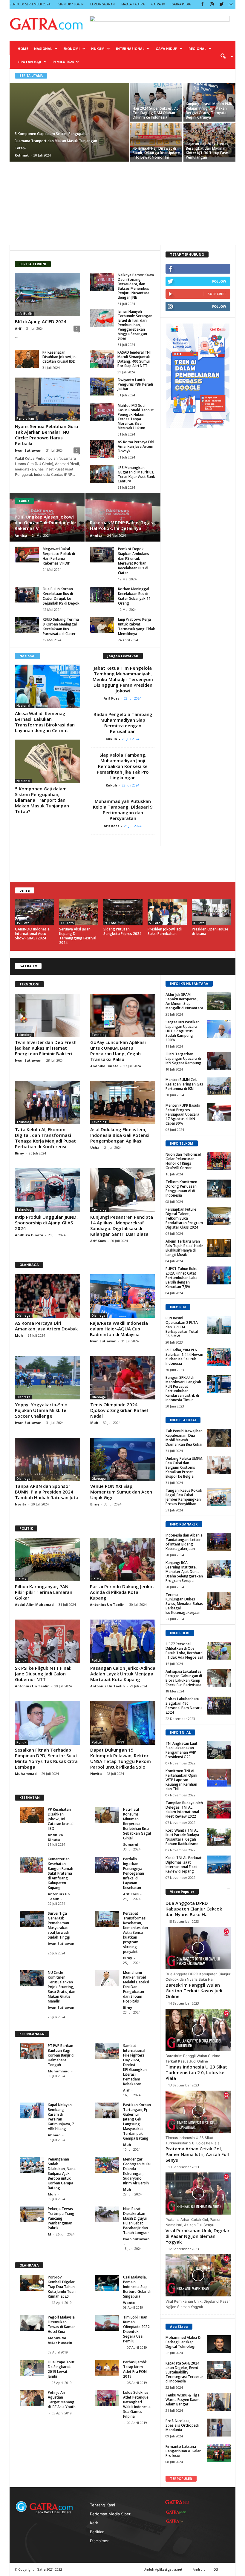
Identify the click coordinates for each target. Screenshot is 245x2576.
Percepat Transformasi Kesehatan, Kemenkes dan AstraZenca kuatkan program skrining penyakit (135, 1932)
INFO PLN (178, 1307)
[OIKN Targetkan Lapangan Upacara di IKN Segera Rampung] (219, 1061)
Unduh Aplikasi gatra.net (163, 2569)
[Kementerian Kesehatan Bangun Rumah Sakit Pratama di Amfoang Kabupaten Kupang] (32, 1865)
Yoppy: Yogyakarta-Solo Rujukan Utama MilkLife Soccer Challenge (41, 1410)
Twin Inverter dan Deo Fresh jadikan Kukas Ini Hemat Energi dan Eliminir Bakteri (46, 1048)
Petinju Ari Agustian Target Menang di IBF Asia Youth (62, 2400)
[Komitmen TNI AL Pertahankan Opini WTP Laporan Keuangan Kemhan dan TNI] (219, 1778)
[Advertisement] (122, 203)
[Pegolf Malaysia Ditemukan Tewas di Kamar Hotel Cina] (32, 2323)
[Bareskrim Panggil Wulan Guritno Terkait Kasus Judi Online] (198, 2030)
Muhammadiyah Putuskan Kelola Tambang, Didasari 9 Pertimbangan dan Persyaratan (123, 810)
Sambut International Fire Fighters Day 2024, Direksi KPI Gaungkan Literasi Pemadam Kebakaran (135, 2065)
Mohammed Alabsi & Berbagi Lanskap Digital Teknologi (183, 2342)
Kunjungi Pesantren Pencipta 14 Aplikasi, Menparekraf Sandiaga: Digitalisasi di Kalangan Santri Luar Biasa (122, 1225)
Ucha (95, 1147)
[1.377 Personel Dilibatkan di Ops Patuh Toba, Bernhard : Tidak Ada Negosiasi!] (219, 1651)
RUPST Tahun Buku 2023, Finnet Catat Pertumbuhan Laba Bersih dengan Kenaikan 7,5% (182, 1278)
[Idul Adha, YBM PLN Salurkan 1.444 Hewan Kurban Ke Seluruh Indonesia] (219, 1357)
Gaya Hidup (166, 49)
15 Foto (23, 923)
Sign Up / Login (71, 4)
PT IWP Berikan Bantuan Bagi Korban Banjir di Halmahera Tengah (61, 2055)
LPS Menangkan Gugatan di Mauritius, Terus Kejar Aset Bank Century (136, 474)
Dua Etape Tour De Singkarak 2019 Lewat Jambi (61, 2369)
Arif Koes (113, 698)
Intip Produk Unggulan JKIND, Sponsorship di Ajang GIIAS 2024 (46, 1223)
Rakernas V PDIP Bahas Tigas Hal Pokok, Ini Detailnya (121, 525)
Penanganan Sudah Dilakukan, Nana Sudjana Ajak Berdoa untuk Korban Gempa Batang (62, 2173)
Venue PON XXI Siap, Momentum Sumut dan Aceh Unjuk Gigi (121, 1492)
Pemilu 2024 (63, 62)
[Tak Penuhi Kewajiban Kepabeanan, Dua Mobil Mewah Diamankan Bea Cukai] (219, 1438)
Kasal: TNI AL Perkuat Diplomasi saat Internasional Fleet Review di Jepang (184, 1864)
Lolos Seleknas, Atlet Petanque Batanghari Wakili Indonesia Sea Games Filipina (137, 2404)
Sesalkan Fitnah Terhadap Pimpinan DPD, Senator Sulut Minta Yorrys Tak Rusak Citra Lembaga (46, 1758)
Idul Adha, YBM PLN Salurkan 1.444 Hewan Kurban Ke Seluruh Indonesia (184, 1357)
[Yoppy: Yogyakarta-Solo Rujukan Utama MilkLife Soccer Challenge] (48, 1378)
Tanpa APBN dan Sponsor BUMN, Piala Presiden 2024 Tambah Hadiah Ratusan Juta (47, 1492)
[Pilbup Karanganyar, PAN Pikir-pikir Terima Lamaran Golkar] (48, 1560)
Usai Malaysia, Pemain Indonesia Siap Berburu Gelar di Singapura (137, 2287)
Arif (18, 328)
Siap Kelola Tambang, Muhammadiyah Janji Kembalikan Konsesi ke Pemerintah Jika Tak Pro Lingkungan (123, 766)
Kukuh (113, 739)
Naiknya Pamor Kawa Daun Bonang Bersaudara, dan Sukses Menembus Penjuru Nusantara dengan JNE (136, 286)
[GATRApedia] (177, 2512)
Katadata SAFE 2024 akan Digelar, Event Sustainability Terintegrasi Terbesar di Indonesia (184, 2372)
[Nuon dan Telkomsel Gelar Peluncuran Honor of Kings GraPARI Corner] (219, 1161)
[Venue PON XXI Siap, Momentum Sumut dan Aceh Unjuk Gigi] (123, 1459)
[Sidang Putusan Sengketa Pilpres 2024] (123, 912)
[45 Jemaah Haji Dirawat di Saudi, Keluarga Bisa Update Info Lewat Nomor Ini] (156, 140)
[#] (219, 2344)
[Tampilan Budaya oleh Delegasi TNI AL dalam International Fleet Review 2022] (219, 1810)
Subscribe (217, 294)
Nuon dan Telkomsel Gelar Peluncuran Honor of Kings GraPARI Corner (183, 1161)
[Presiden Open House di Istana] (211, 912)
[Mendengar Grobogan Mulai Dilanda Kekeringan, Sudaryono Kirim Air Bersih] (107, 2165)
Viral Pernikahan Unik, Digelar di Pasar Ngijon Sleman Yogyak (197, 2236)
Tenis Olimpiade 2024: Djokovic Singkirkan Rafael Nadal (119, 1410)
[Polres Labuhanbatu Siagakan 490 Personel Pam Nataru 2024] (219, 1706)
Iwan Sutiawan (28, 450)
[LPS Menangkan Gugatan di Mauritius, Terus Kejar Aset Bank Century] (102, 474)
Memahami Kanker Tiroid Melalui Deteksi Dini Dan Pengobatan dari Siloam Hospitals (136, 1987)
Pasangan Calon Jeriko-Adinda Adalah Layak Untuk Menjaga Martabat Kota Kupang (123, 1674)
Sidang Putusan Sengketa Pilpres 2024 (122, 931)
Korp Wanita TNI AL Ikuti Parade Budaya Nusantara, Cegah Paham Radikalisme (182, 1837)
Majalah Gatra (133, 4)
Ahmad (54, 2135)
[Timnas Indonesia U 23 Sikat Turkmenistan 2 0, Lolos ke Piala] (198, 2112)
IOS (215, 2569)
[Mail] (231, 4)
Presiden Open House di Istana (210, 931)
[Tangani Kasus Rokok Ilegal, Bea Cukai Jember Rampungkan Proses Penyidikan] (219, 1497)
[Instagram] (212, 4)
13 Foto (67, 923)
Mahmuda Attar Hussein (60, 2340)
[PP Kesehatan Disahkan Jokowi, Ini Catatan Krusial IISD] (27, 359)
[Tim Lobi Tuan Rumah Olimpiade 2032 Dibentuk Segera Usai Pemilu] (107, 2323)
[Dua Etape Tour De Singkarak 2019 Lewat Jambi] (32, 2368)
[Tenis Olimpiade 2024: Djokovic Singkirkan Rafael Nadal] (123, 1378)
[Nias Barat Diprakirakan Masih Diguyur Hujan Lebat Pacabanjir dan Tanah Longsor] (107, 2214)
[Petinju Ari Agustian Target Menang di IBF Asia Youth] (32, 2398)
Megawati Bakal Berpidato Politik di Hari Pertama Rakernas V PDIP (59, 556)
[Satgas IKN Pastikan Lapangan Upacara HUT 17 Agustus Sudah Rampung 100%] (219, 1029)
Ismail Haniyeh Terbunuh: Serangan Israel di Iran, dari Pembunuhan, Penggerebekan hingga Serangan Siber (135, 325)
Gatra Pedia (181, 4)
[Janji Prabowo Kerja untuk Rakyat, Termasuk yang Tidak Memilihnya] (102, 625)
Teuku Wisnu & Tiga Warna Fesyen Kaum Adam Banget (183, 2400)
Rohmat (22, 155)
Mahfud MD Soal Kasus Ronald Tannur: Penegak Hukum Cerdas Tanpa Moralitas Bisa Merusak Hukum (136, 417)
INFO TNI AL (180, 1732)
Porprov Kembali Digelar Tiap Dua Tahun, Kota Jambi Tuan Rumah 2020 (62, 2287)
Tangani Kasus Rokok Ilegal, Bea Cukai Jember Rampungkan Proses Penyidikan (184, 1497)
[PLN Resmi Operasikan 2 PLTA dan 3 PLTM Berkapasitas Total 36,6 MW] (219, 1325)
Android (199, 2569)
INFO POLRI (180, 1633)
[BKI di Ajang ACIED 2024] (48, 294)
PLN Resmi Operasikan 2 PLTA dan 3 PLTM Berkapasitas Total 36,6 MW (182, 1327)
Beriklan (97, 2532)
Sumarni (131, 1844)
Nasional (43, 49)
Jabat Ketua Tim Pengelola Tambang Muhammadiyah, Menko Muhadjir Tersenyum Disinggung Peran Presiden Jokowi (123, 679)
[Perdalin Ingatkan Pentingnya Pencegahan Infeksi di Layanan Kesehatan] (107, 1865)
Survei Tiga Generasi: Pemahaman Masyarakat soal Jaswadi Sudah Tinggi (59, 1925)
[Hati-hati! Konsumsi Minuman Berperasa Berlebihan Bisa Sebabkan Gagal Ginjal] (107, 1815)
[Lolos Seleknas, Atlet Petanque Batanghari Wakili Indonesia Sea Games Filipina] (107, 2398)
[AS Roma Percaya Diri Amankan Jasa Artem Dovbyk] (102, 449)
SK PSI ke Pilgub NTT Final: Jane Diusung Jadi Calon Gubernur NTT (43, 1674)
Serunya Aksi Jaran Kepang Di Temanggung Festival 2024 (78, 936)
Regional (197, 49)
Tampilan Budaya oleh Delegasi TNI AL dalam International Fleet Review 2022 (184, 1810)
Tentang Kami (102, 2505)
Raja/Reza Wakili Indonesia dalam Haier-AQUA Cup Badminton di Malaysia (119, 1329)
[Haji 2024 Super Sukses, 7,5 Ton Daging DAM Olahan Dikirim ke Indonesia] (156, 100)
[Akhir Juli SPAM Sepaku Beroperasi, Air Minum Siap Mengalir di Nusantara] (219, 1001)
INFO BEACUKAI (183, 1420)
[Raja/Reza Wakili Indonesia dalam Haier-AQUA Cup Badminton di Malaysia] (122, 1296)
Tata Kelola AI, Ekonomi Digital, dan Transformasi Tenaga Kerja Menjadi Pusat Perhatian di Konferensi (45, 1138)
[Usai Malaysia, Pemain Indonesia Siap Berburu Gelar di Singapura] (107, 2283)
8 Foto (199, 923)
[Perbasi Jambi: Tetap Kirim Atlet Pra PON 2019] (107, 2368)
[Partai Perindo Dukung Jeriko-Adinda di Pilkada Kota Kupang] (122, 1560)
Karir (94, 2523)
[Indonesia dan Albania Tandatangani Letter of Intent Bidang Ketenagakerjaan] (219, 1542)
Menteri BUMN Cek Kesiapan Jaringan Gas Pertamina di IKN (184, 1084)
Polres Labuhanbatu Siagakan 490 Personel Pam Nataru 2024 (184, 1706)
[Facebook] (202, 4)
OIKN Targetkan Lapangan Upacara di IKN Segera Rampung (183, 1058)
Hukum (98, 49)
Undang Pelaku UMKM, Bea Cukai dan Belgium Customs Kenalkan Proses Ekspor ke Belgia (184, 1467)
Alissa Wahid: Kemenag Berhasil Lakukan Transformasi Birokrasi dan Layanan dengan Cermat (45, 722)
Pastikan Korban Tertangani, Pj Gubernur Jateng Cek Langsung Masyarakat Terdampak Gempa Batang (137, 2122)
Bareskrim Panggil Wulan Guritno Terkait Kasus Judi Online (194, 1991)
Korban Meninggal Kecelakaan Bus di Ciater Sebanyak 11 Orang (134, 596)
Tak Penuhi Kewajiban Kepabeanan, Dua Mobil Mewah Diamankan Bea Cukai (184, 1438)
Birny (20, 1153)
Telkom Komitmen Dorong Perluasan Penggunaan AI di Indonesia (181, 1189)
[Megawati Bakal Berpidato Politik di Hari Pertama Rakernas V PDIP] (27, 555)
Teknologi (24, 1035)
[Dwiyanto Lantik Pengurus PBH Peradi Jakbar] (102, 387)
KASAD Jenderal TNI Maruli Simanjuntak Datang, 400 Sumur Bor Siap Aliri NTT (134, 359)
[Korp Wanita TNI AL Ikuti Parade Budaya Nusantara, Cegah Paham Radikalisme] (219, 1837)
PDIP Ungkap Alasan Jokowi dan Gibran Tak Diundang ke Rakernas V (45, 522)
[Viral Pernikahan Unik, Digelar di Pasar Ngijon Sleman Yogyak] (198, 2275)
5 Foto (155, 923)
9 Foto (111, 923)
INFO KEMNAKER (184, 1524)
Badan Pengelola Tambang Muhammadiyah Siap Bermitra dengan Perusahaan (123, 723)
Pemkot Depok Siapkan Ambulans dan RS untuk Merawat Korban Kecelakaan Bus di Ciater (134, 561)
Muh (19, 1335)
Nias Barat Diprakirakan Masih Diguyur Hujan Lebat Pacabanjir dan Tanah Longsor (136, 2221)
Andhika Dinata (104, 1066)
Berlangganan (102, 4)
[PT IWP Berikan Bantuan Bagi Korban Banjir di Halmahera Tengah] (32, 2051)
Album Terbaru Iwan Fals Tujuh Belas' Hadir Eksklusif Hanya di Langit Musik (184, 1248)
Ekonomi (72, 49)
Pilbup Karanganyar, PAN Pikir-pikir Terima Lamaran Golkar (44, 1592)
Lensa (25, 890)
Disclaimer (99, 2541)
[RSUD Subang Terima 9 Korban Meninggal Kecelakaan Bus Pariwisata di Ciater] (27, 625)
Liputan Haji (29, 62)
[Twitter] (221, 4)
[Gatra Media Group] (177, 2502)
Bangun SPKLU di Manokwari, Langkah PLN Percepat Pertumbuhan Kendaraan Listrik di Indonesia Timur (183, 1389)
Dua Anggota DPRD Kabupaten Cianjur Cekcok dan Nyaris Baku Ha (194, 1909)
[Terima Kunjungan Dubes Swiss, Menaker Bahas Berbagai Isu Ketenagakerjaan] (219, 1601)
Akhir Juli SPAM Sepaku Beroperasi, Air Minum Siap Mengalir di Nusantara (184, 1001)
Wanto (129, 2303)
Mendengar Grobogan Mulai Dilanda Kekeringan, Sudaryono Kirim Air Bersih (137, 2171)
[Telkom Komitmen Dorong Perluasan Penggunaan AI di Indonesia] (219, 1189)
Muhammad (26, 1774)
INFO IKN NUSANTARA (189, 983)
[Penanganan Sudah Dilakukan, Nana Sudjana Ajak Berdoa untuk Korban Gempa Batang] (32, 2165)
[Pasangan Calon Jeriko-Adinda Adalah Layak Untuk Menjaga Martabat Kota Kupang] (123, 1641)
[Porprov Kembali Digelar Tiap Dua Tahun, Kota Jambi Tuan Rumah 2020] (32, 2283)
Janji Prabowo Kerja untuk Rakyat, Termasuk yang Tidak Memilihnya (137, 627)
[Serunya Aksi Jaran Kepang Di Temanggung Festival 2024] (79, 912)
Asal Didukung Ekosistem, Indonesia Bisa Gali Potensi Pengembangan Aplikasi (120, 1135)
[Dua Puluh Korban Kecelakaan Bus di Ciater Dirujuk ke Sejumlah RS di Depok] (27, 595)
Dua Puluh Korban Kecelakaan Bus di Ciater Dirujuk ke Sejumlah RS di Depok (61, 596)
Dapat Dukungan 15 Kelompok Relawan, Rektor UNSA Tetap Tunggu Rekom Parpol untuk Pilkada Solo (121, 1758)
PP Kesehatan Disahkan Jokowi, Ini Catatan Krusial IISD (59, 357)
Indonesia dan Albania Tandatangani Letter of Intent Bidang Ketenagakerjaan (184, 1542)
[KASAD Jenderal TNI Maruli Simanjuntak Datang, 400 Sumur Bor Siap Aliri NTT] (102, 359)
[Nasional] (48, 686)
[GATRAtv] (177, 2521)
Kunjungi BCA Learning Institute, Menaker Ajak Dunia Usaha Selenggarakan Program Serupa (184, 1572)
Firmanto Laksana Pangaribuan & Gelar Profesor (183, 2451)
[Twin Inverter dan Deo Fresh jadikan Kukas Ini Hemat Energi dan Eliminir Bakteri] (48, 1015)
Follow (219, 281)
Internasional (130, 49)
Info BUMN (24, 314)
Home (23, 49)
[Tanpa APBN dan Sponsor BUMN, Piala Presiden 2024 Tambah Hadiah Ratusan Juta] (48, 1459)
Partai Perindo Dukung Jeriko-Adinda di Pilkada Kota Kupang (122, 1592)
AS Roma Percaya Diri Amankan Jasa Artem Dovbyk (136, 446)
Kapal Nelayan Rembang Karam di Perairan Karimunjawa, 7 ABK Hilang (61, 2117)
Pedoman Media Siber (110, 2514)
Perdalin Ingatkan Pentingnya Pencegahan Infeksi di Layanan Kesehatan (134, 1873)
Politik (21, 1579)
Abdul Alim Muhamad (34, 1604)
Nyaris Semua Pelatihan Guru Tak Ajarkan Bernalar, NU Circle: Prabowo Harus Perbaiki (46, 435)
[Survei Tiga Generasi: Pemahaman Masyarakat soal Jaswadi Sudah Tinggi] (32, 1919)
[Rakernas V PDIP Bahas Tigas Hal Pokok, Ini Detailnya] (123, 518)
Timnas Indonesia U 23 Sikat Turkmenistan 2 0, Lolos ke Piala (196, 2072)
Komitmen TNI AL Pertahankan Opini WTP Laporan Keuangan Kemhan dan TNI (181, 1780)
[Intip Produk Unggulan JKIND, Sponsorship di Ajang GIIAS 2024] (48, 1190)
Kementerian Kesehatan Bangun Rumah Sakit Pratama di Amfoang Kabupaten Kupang (61, 1873)
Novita (21, 1504)
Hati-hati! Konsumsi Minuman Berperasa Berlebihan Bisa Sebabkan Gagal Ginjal (137, 1824)
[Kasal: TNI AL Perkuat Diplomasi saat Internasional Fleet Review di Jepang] (219, 1864)
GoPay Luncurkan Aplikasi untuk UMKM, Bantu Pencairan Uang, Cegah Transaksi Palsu (118, 1051)
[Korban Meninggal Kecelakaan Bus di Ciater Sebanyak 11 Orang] (102, 595)
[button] (225, 56)
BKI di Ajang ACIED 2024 (41, 321)
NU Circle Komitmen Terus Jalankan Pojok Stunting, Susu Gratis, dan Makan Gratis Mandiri (62, 1987)
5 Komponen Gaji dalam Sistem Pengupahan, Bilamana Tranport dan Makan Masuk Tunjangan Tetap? (42, 800)
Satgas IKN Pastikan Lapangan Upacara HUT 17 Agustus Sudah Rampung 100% (183, 1031)
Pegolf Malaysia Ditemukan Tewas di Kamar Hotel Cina (61, 2324)
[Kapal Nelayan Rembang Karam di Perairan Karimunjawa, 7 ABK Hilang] (32, 2110)
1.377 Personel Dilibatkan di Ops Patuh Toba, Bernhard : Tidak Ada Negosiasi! (184, 1651)
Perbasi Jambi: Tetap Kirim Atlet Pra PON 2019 (135, 2369)
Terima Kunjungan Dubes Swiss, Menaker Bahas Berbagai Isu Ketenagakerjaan (184, 1604)
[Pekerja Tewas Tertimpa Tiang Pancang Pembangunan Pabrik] (32, 2214)
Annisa (21, 535)
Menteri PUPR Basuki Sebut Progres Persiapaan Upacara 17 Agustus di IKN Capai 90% (183, 1114)
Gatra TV (158, 4)
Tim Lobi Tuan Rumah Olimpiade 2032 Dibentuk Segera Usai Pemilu (136, 2329)
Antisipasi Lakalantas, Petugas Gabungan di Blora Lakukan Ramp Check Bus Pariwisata (184, 1678)
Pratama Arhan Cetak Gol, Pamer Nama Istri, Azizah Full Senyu (197, 2154)
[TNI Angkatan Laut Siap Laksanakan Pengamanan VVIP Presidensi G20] (219, 1750)
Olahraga (23, 1315)
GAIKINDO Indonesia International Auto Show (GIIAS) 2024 (32, 934)
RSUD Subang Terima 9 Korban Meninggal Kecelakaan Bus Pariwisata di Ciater (61, 627)
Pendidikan (25, 418)
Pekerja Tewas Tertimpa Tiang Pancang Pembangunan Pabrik (61, 2218)
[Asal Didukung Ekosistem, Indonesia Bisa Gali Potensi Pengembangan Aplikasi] (123, 1103)
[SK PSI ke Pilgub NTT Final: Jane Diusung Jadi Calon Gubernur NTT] (48, 1641)
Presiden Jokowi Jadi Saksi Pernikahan (165, 931)
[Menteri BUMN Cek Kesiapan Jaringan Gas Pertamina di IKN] (219, 1086)
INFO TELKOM (182, 1143)
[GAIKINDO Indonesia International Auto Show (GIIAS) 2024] (35, 912)
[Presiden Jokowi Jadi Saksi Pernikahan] (167, 912)
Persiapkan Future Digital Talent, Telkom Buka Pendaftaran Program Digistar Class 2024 (184, 1218)
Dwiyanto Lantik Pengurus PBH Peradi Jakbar (135, 384)
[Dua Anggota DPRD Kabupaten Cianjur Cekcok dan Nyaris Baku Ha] (198, 1948)
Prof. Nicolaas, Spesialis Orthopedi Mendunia (182, 2425)
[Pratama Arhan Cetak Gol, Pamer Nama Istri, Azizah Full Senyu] (198, 2194)
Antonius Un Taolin (107, 1604)
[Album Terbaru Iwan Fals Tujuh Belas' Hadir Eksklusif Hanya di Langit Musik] (219, 1248)
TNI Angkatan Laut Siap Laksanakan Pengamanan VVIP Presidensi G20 (182, 1750)
